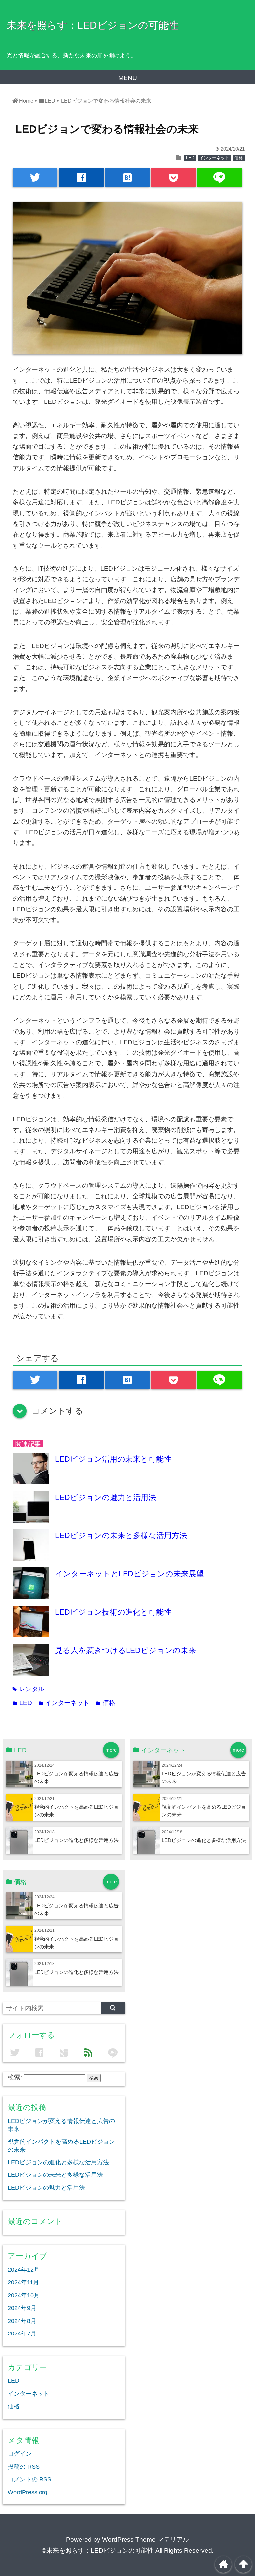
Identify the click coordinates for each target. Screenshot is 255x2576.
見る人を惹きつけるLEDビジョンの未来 (126, 1650)
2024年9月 (22, 2308)
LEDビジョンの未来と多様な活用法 (55, 2175)
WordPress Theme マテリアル (145, 2540)
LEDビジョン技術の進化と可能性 (113, 1612)
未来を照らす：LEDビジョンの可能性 (92, 25)
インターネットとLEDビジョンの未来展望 (129, 1574)
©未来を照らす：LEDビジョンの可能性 (98, 2551)
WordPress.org (28, 2492)
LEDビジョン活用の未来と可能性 (113, 1459)
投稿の (24, 2467)
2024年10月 (24, 2295)
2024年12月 (24, 2270)
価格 (239, 158)
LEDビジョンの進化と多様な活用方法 (76, 1840)
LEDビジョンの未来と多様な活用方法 (121, 1535)
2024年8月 (22, 2321)
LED (190, 158)
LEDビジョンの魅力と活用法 (106, 1497)
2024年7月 (22, 2334)
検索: (15, 2077)
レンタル (28, 1689)
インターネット (214, 158)
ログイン (20, 2454)
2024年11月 (23, 2282)
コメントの (30, 2479)
